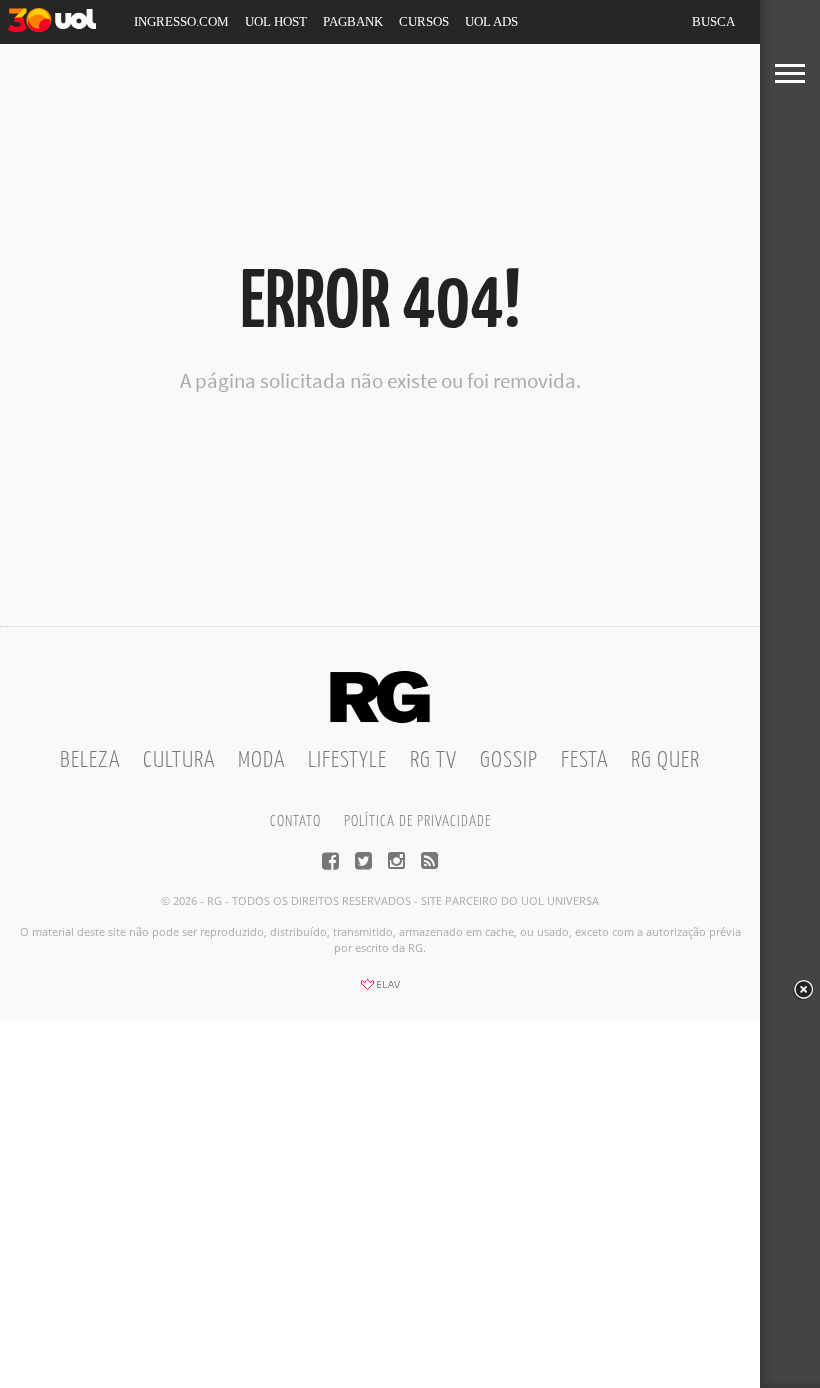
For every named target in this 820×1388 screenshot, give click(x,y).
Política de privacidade (417, 821)
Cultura (179, 760)
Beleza (90, 760)
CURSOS (424, 21)
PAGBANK (353, 21)
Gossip (509, 760)
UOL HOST (276, 21)
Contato (295, 821)
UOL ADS (491, 21)
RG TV (433, 760)
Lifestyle (347, 760)
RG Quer (665, 760)
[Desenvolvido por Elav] (380, 991)
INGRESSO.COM (181, 21)
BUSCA (713, 21)
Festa (584, 760)
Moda (261, 760)
